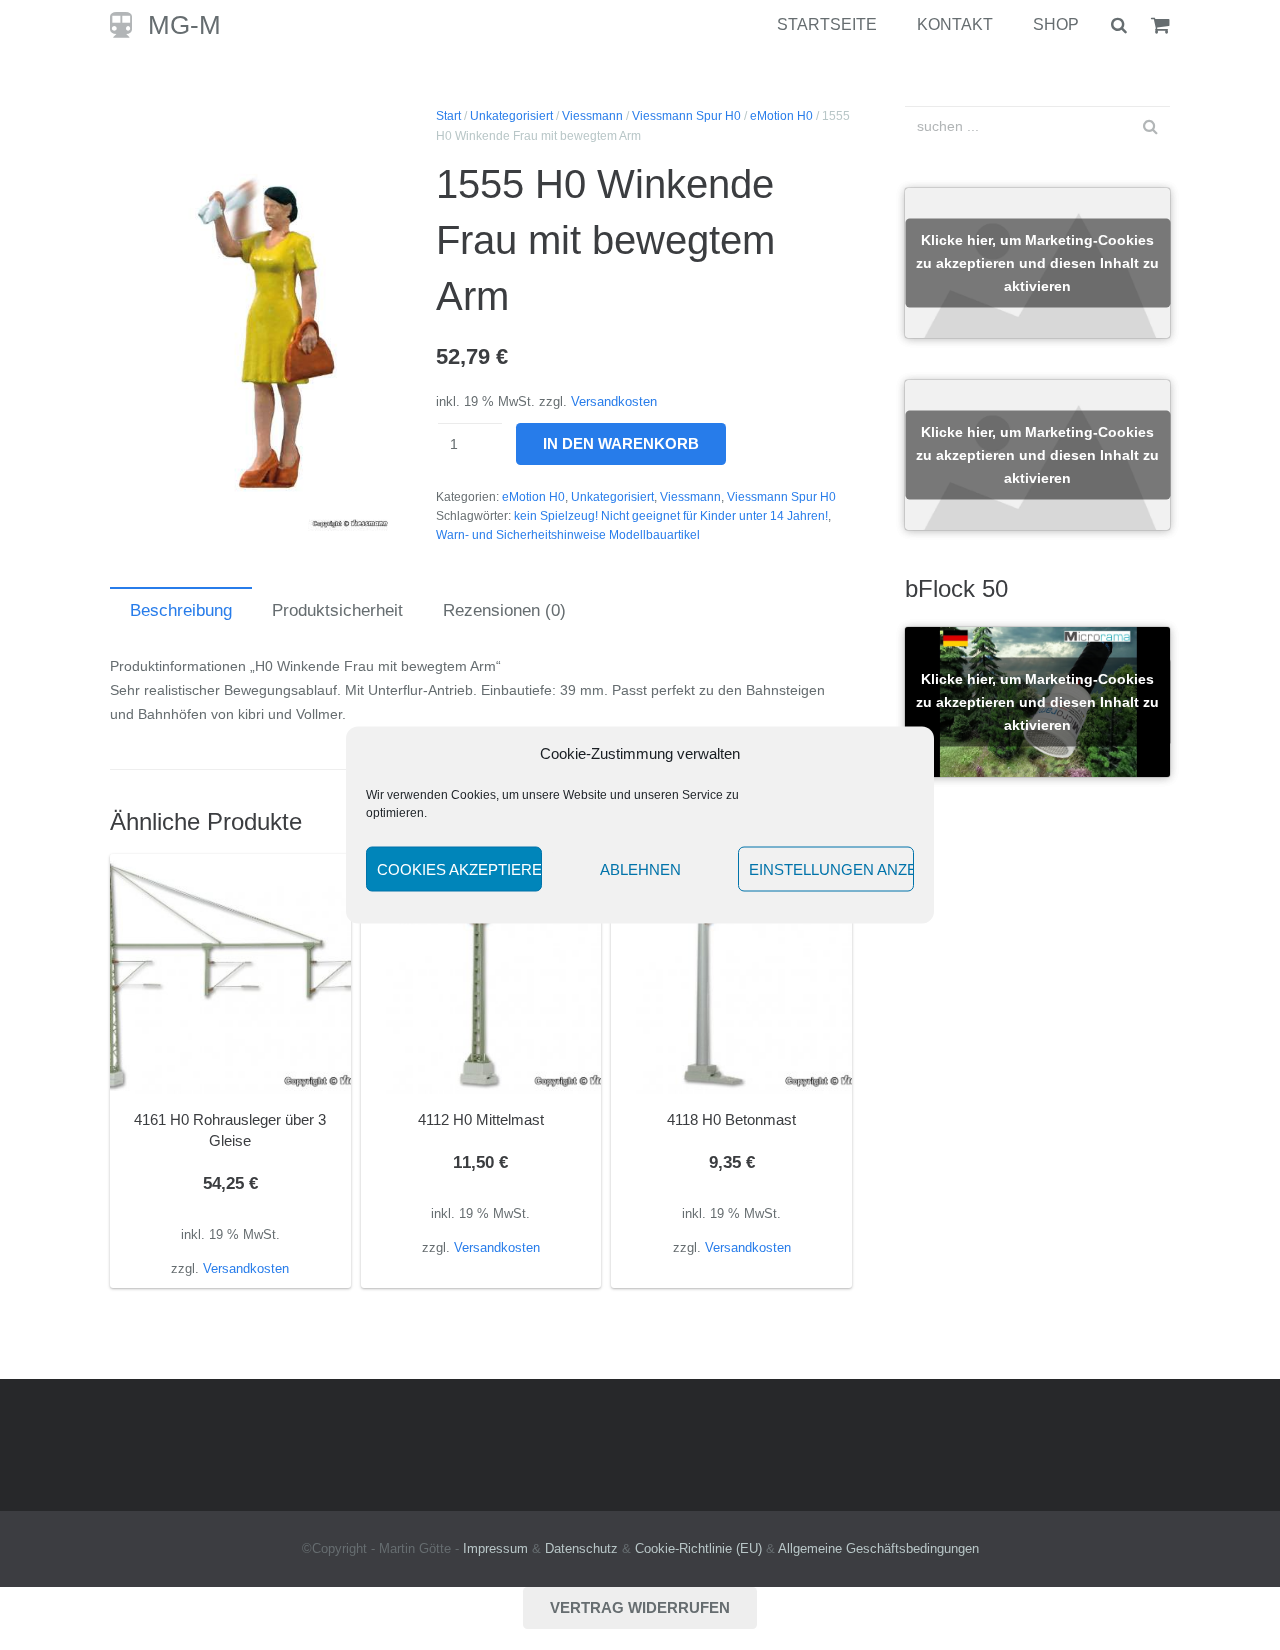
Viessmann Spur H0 (686, 116)
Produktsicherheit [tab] (337, 610)
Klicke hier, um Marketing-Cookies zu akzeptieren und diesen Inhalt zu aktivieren (1037, 263)
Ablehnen (640, 868)
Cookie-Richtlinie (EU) (698, 1549)
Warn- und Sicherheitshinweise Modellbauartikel (568, 535)
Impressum (495, 1549)
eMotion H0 (781, 116)
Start (448, 116)
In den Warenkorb (621, 443)
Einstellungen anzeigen (831, 868)
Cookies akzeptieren (459, 868)
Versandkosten (614, 402)
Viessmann (592, 116)
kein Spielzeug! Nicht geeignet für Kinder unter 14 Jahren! (671, 516)
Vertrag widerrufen (640, 1607)
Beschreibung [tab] (181, 610)
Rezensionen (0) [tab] (504, 610)
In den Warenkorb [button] (230, 1268)
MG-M (184, 25)
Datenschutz (581, 1549)
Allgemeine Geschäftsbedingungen (878, 1549)
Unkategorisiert (511, 116)
